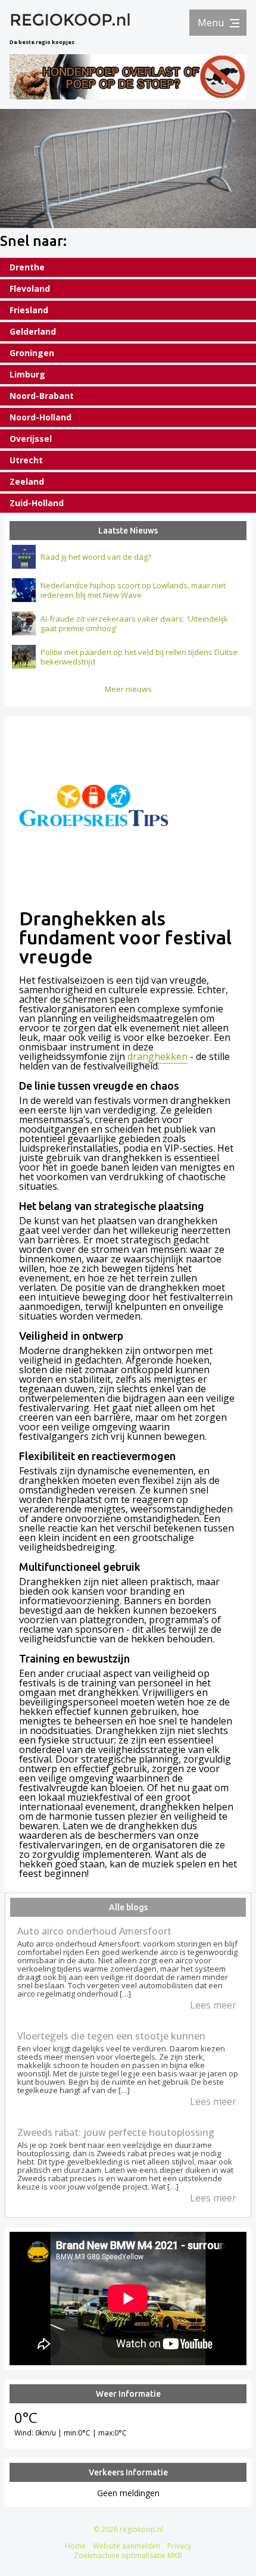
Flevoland (30, 289)
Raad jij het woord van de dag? (96, 557)
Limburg (27, 374)
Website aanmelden (127, 2546)
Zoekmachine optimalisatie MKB (128, 2555)
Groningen (32, 353)
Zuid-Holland (37, 503)
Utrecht (26, 460)
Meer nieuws (128, 689)
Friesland (29, 310)
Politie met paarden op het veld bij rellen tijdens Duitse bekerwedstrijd (139, 657)
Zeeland (27, 481)
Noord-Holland (40, 417)
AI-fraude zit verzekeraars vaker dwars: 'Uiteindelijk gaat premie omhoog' (134, 623)
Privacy (179, 2546)
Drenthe (27, 267)
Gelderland (33, 331)
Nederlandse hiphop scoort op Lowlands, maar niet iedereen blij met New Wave (133, 590)
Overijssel (31, 439)
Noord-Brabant (42, 396)
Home (75, 2546)
